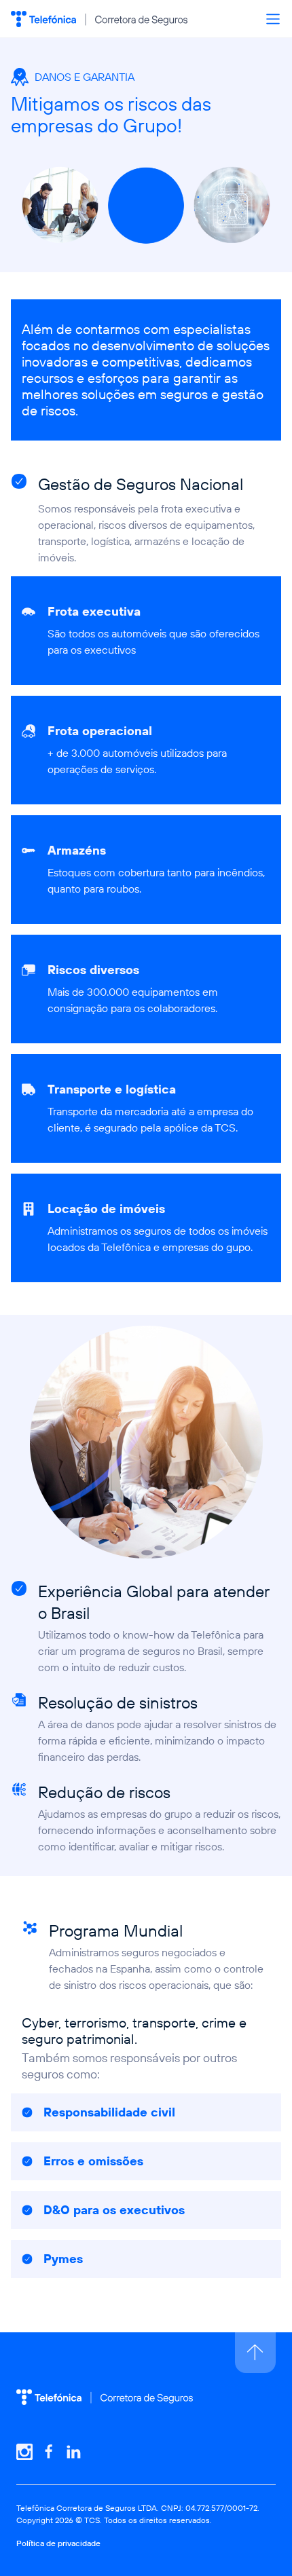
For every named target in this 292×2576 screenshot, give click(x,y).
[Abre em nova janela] (24, 2452)
